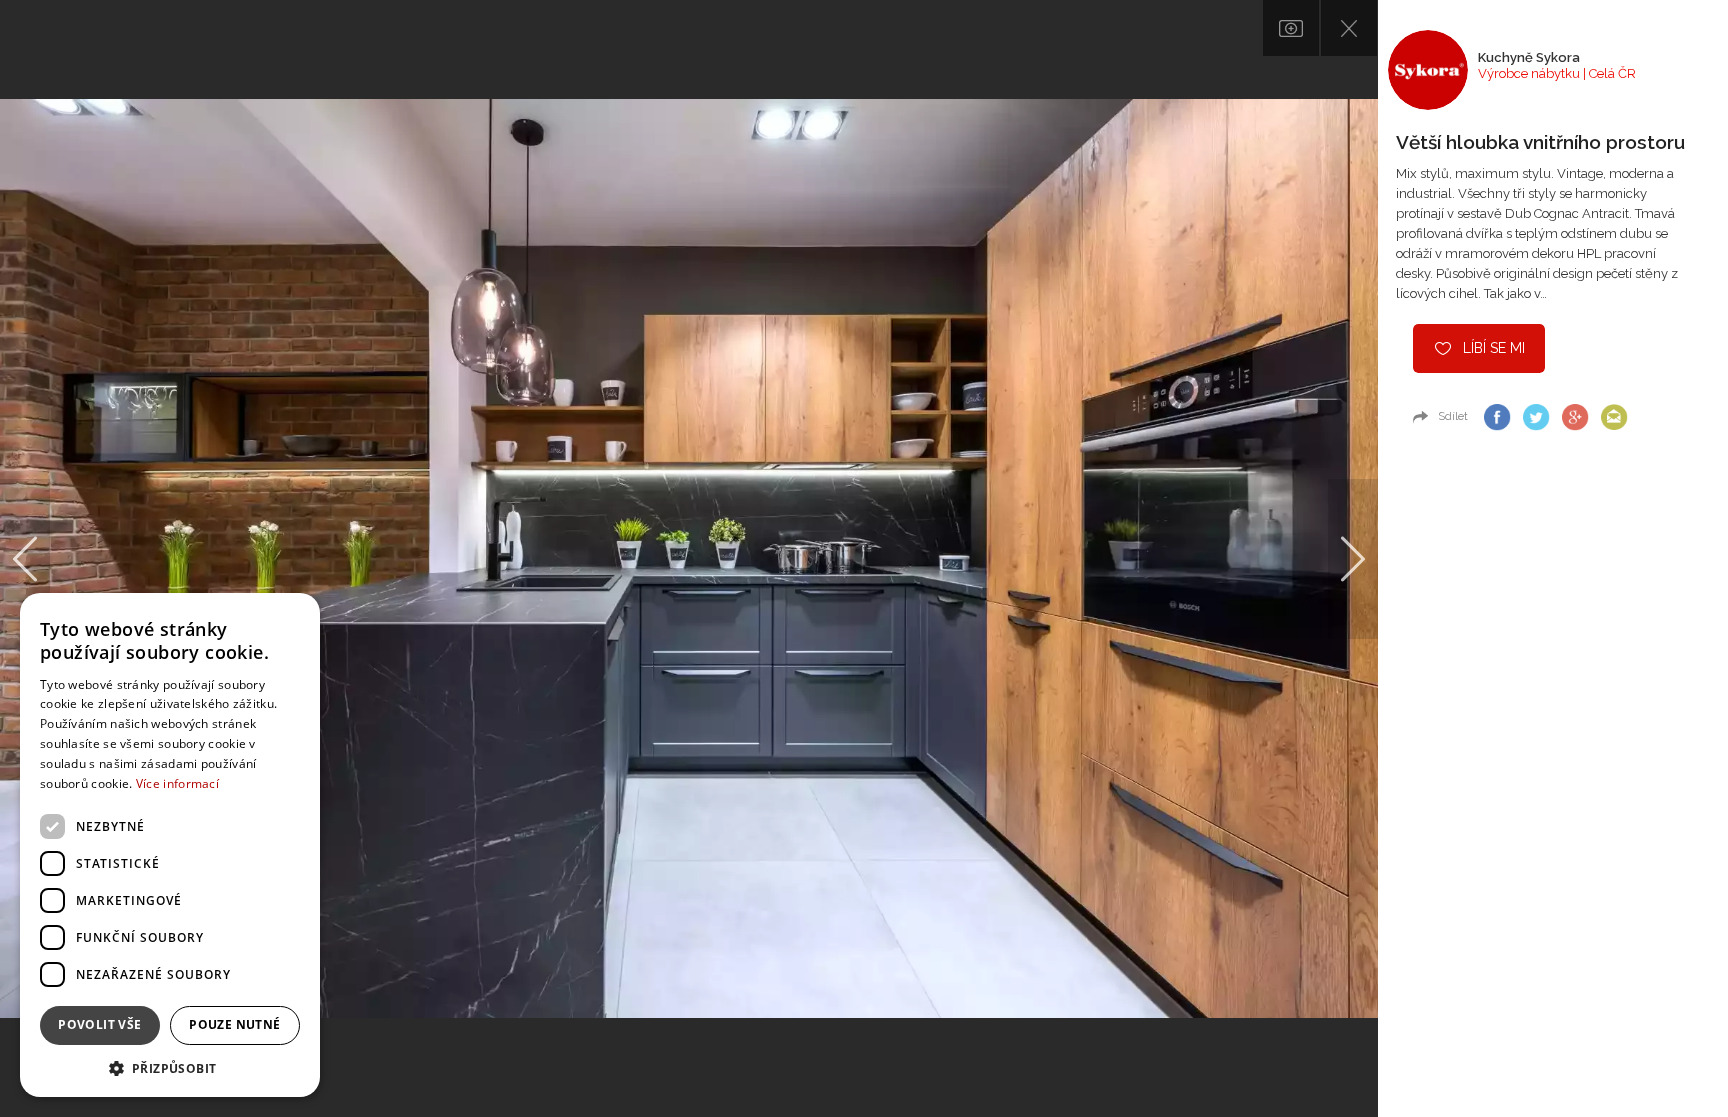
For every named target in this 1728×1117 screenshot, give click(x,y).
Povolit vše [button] (99, 1024)
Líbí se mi (1494, 348)
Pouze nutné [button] (234, 1024)
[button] (170, 1067)
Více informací (177, 783)
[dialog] (170, 845)
